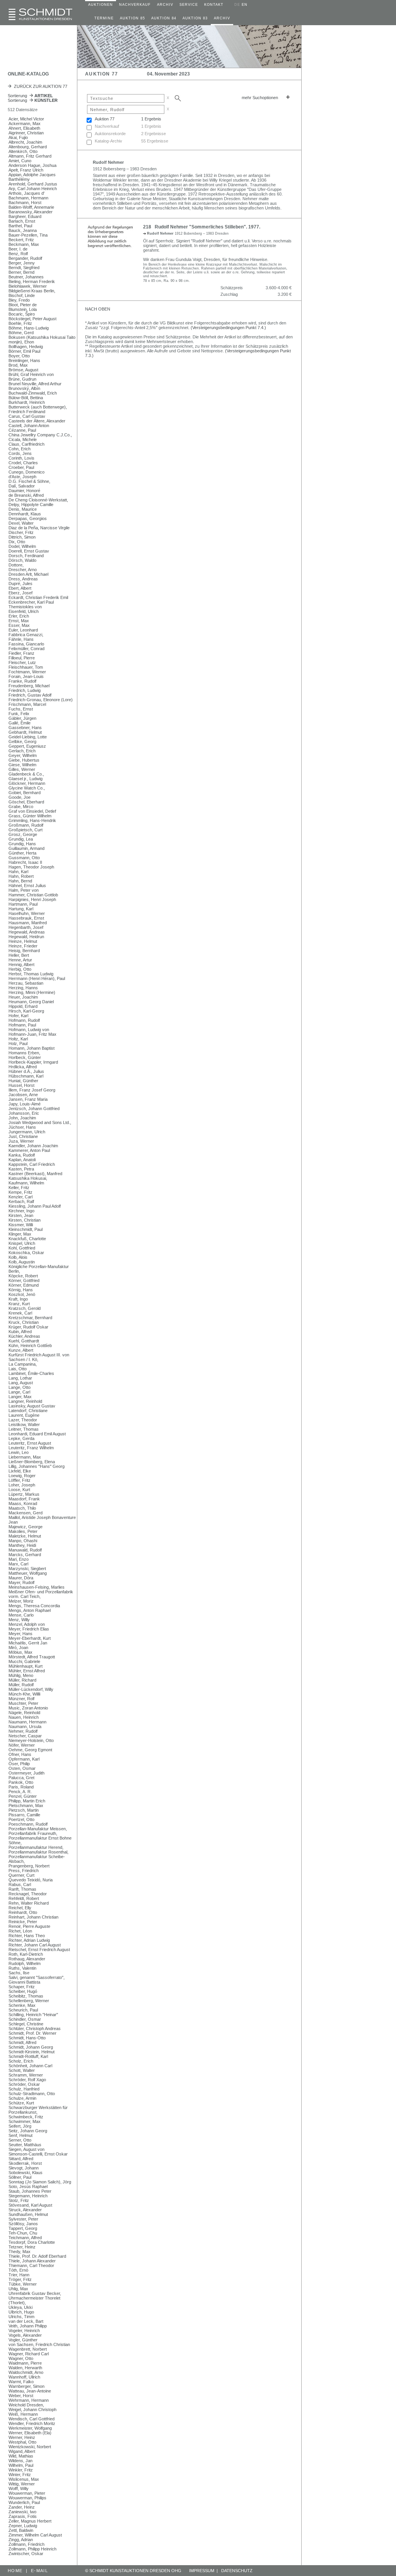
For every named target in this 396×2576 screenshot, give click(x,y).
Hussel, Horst (21, 1085)
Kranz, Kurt (19, 1304)
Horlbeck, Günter (25, 1057)
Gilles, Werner (22, 769)
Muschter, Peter (23, 1703)
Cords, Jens (20, 453)
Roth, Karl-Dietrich (26, 1954)
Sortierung (30, 96)
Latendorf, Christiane (28, 1411)
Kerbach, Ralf (21, 1201)
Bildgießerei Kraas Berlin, (32, 291)
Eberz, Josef (20, 593)
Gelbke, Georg (22, 741)
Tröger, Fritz (20, 2279)
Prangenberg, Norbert (29, 1866)
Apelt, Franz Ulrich (26, 170)
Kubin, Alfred (20, 1332)
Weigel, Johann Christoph (32, 2410)
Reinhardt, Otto (23, 1912)
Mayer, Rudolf (21, 1582)
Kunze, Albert (21, 1350)
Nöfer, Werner (22, 1745)
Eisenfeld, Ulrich (24, 611)
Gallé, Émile (20, 723)
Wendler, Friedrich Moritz (32, 2423)
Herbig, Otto (20, 969)
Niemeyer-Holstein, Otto (31, 1740)
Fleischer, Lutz (22, 662)
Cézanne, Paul (22, 430)
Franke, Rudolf (22, 681)
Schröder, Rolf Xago (27, 2080)
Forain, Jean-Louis (26, 676)
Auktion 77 (105, 119)
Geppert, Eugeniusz (27, 746)
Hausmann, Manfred (28, 923)
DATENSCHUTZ (237, 2571)
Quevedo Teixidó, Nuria (31, 1880)
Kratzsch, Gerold (25, 1308)
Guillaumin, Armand (26, 848)
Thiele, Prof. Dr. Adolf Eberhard (37, 2256)
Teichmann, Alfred (25, 2238)
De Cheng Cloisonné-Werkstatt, (38, 500)
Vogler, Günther (23, 2340)
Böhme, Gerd (21, 333)
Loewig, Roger (22, 1476)
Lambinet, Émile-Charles (31, 1373)
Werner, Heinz (22, 2437)
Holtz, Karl (18, 1039)
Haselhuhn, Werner (27, 913)
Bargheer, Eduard (25, 216)
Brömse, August (23, 370)
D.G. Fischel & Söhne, (29, 481)
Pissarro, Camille (24, 1815)
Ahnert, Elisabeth (24, 128)
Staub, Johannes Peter (30, 2191)
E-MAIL (39, 2571)
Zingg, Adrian (21, 2540)
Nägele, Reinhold (24, 1713)
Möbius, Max (20, 1652)
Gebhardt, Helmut (25, 732)
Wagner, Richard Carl (29, 2354)
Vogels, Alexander (25, 2335)
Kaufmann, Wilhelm (26, 1183)
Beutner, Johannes (26, 277)
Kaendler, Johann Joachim (33, 1146)
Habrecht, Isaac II (25, 862)
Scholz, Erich (21, 2061)
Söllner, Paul (20, 2177)
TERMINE (104, 18)
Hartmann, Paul (23, 904)
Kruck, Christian (24, 1322)
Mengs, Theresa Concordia (34, 1606)
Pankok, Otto (21, 1782)
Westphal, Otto (22, 2442)
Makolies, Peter (23, 1531)
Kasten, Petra (21, 1169)
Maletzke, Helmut (25, 1536)
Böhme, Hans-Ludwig (29, 328)
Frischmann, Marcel (27, 704)
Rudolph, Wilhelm (25, 1963)
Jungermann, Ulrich (27, 1132)
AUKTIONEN (101, 5)
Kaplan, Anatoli (22, 1160)
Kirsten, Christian (25, 1220)
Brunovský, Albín (24, 388)
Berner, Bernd (21, 272)
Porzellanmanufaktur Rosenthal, (38, 1852)
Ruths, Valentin (22, 1968)
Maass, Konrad (23, 1503)
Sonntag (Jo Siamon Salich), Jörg (40, 2182)
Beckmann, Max (24, 244)
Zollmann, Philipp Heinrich (32, 2549)
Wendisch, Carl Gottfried (32, 2419)
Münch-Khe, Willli (24, 1694)
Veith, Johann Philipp (28, 2326)
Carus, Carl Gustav (27, 416)
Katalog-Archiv (108, 141)
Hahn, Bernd (20, 881)
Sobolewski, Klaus (26, 2173)
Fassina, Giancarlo (26, 644)
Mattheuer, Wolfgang (28, 1573)
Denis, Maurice (23, 509)
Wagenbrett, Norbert (28, 2349)
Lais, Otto (18, 1369)
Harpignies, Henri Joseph (32, 899)
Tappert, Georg (23, 2228)
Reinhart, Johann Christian (33, 1917)
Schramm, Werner (26, 2075)
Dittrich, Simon (22, 537)
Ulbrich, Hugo (21, 2312)
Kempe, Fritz (20, 1192)
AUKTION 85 (132, 18)
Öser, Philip (19, 1764)
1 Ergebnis (151, 119)
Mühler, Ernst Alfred (27, 1671)
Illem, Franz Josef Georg (32, 1090)
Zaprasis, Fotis (23, 2516)
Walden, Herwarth (25, 2368)
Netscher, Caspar (25, 1736)
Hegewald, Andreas (27, 932)
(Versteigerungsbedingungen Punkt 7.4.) (228, 328)
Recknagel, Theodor (28, 1894)
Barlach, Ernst (22, 221)
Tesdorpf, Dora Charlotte (32, 2242)
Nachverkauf (107, 126)
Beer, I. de (18, 249)
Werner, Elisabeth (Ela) (30, 2433)
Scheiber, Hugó (23, 1991)
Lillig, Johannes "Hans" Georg (37, 1466)
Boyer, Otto (19, 356)
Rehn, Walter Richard (29, 1903)
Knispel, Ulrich (22, 1243)
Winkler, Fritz (21, 2470)
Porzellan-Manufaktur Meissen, (38, 1829)
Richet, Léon (20, 1931)
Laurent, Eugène (24, 1415)
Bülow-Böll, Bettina (26, 398)
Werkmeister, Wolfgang (30, 2428)
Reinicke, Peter (23, 1922)
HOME (15, 2571)
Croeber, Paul (21, 467)
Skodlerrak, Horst (25, 2163)
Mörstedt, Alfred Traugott (32, 1657)
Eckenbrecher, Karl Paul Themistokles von (31, 604)
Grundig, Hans (22, 844)
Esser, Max (19, 625)
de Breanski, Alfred (26, 495)
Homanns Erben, (24, 1053)
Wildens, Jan (20, 2461)
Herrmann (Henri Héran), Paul (37, 978)
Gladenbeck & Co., (26, 774)
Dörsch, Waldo (22, 560)
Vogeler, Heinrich (24, 2331)
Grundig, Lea (21, 839)
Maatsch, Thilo (22, 1508)
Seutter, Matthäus (25, 2145)
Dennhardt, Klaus (25, 514)
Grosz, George (23, 834)
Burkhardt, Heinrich (27, 402)
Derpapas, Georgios (28, 518)
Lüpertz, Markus (24, 1494)
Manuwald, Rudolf (25, 1550)
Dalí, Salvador (22, 486)
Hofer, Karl (18, 1016)
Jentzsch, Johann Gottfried (34, 1109)
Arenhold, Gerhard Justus (33, 184)
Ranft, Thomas (22, 1889)
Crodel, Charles (23, 463)
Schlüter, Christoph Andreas (35, 2029)
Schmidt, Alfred (22, 2042)
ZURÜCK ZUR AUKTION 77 (39, 86)
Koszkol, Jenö (22, 1294)
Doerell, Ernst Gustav (29, 551)
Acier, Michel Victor (26, 119)
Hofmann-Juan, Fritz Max (32, 1034)
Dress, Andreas (23, 579)
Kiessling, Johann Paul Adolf (35, 1206)
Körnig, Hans (21, 1290)
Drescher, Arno (23, 570)
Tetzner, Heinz (22, 2247)
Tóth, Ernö (18, 2270)
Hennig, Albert (21, 964)
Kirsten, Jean (21, 1215)
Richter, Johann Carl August (35, 1945)
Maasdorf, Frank (24, 1499)
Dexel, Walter (21, 523)
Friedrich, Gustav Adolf (30, 695)
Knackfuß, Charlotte (27, 1239)
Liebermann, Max (25, 1457)
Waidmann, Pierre (25, 2363)
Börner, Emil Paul (24, 351)
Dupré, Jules (20, 584)
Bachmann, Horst (25, 203)
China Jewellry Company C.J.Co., (40, 435)
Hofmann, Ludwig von (29, 1030)
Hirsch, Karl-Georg (26, 1011)
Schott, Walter (22, 2070)
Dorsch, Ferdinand (26, 556)
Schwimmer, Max (25, 2121)
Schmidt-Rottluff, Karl (28, 2056)
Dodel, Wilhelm (22, 546)
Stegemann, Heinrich (28, 2196)
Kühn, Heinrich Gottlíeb (30, 1345)
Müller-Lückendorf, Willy (31, 1689)
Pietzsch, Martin (24, 1810)
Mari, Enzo (19, 1559)
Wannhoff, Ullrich (24, 2377)
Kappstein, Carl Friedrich (32, 1164)
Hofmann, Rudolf (24, 1020)
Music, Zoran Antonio (28, 1708)
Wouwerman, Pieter (27, 2493)
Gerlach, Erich (22, 751)
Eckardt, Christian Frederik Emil (38, 597)
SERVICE (189, 5)
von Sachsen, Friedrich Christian (39, 2344)
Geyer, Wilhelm (23, 755)
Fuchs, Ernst (21, 709)
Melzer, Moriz (21, 1601)
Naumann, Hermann (27, 1722)
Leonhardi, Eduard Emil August (37, 1434)
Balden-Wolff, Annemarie (31, 207)
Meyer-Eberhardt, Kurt (30, 1638)
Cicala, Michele (23, 439)
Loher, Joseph (22, 1485)
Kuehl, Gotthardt (24, 1341)
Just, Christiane (23, 1136)
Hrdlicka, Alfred (23, 1067)
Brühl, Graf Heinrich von (31, 374)
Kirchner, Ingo (21, 1211)
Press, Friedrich (24, 1871)
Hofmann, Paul (22, 1025)
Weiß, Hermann (23, 2414)
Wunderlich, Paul (24, 2502)
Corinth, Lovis (21, 458)
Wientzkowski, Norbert (30, 2447)
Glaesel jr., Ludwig (26, 779)
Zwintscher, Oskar (26, 2554)
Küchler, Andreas (24, 1336)
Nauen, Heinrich (24, 1717)
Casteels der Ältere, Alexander (37, 421)
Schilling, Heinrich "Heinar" (33, 2015)
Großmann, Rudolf (26, 825)
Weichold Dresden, (26, 2405)
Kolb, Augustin (22, 1262)
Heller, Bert (19, 955)
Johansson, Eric (24, 1113)
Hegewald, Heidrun (26, 937)
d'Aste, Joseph (22, 477)
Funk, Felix (19, 714)
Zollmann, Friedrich (26, 2544)
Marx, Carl (18, 1564)
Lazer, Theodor (23, 1420)
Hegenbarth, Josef (26, 927)
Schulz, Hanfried (24, 2089)
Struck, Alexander (25, 2210)
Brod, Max (18, 365)
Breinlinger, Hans (24, 360)
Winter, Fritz (20, 2475)
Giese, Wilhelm (22, 765)
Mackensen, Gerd (26, 1513)
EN (245, 5)
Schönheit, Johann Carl (30, 2066)
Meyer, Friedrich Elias (29, 1629)
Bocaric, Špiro (22, 314)
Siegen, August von (26, 2149)
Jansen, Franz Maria (28, 1099)
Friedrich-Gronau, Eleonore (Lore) (41, 700)
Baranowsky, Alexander (31, 212)
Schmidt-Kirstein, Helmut (32, 2052)
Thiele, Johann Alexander (32, 2261)
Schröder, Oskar (24, 2084)
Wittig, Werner (22, 2484)
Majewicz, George (26, 1527)
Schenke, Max (22, 2005)
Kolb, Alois (18, 1257)
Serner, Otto (20, 2140)
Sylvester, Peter (23, 2219)
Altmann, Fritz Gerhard (30, 156)
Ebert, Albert (20, 588)
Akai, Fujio (18, 137)
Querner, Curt (21, 1875)
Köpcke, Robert (23, 1276)
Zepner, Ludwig (23, 2526)
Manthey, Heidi (22, 1545)
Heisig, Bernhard (24, 951)
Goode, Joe (20, 797)
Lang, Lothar (20, 1378)
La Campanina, (23, 1364)
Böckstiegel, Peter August (32, 319)
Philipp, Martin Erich (27, 1801)
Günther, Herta (22, 853)
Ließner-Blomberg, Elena (32, 1462)
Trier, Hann (19, 2275)
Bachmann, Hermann (28, 198)
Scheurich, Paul (23, 2010)
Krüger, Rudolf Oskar (28, 1327)
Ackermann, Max (25, 124)
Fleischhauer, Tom (26, 667)
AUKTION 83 (195, 18)
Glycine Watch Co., (27, 788)
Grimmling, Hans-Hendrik (32, 820)
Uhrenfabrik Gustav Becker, (35, 2293)
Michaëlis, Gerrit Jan (28, 1643)
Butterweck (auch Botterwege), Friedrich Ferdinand (38, 409)
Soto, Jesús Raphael (28, 2186)
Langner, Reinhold (25, 1401)
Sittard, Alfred (21, 2159)
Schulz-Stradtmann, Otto (32, 2094)
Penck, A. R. (20, 1792)
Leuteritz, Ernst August (30, 1443)
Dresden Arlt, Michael (28, 574)
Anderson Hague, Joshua (32, 165)
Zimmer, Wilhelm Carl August (35, 2535)
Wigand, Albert (22, 2451)
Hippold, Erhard (23, 1006)
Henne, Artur (20, 960)
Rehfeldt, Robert (24, 1898)
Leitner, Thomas (24, 1429)
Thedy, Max (20, 2252)
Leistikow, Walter (24, 1424)
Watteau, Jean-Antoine (30, 2391)
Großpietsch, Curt (26, 830)
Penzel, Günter (23, 1796)
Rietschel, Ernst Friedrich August (39, 1950)
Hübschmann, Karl (26, 1076)
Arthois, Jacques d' (26, 193)
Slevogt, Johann (24, 2168)
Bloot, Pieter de (23, 305)
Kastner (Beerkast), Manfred (35, 1174)
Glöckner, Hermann (27, 783)
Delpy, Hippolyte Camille (31, 505)
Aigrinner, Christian (26, 133)
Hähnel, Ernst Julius (27, 886)
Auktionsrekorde (110, 134)
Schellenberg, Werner (29, 2001)
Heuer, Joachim (23, 997)
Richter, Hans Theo (27, 1936)
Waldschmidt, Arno (26, 2372)
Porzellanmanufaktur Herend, (36, 1847)
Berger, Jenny (22, 263)
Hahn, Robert (21, 876)
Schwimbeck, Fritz (26, 2117)
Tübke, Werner (23, 2284)
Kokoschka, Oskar (26, 1253)
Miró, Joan (18, 1648)
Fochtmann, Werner (27, 672)
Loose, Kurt (19, 1490)
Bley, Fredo (19, 300)
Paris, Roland (21, 1787)
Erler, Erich (19, 616)
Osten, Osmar (22, 1768)
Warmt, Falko (21, 2382)
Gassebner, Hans (25, 728)
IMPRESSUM (202, 2571)
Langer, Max (20, 1397)
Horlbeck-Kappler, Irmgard (33, 1062)
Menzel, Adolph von (27, 1624)
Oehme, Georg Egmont (30, 1750)
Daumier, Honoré (24, 491)
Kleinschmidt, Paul (26, 1229)
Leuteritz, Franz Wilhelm (31, 1448)
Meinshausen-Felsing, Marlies (37, 1587)
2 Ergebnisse (154, 134)
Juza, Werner (21, 1141)
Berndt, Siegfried (24, 268)
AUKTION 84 (164, 18)
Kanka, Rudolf (22, 1155)
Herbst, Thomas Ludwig (31, 974)
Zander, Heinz (22, 2507)
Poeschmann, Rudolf (28, 1824)
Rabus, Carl (20, 1884)
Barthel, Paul (20, 226)
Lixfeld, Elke (20, 1471)
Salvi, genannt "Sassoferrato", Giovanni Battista (37, 1980)
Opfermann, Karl (24, 1759)
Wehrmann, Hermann (29, 2400)
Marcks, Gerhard (25, 1555)
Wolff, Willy (19, 2488)
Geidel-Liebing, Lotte (28, 737)
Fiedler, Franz (21, 653)
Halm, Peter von (24, 890)
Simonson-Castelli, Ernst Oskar (38, 2154)
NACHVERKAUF (135, 5)
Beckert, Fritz (21, 240)
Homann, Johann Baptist (32, 1048)
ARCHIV (165, 5)
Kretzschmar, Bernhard (30, 1318)
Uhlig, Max (18, 2289)
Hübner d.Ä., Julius (26, 1071)
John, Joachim (22, 1118)
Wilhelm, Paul (21, 2465)
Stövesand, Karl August (30, 2205)
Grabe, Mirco (21, 807)
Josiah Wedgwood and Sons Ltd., (40, 1122)
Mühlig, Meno (21, 1675)
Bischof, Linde (22, 295)
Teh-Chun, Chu (23, 2233)
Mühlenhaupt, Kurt (26, 1666)
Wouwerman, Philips (27, 2498)
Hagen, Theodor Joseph (31, 867)
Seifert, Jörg (20, 2126)
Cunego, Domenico (26, 472)
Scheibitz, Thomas (26, 1996)
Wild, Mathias (21, 2456)
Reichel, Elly (20, 1908)
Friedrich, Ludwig (25, 690)
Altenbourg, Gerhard (28, 147)
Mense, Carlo (21, 1615)
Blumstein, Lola (23, 309)
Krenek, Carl (20, 1313)
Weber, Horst (21, 2396)
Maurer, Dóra (21, 1578)
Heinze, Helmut (23, 941)
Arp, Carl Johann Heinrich (33, 189)
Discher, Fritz (21, 532)
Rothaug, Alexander (27, 1959)
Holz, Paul (18, 1043)
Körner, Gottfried (24, 1280)
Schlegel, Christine (26, 2024)
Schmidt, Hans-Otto (27, 2038)
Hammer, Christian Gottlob (33, 895)
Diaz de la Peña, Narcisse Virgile (39, 528)
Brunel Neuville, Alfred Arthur (35, 384)
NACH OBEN (98, 309)
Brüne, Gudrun (22, 379)
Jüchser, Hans (22, 1127)
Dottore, (16, 565)
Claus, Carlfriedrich (26, 444)
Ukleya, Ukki (20, 2307)
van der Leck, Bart (26, 2321)
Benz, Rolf (18, 254)
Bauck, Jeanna (23, 230)
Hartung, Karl (21, 909)
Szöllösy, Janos (23, 2224)
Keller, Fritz (19, 1188)
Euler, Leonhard (23, 630)
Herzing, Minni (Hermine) (32, 992)
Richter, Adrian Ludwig (29, 1940)
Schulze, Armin (22, 2098)
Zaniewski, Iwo (22, 2512)
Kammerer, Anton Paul (29, 1150)
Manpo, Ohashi (23, 1541)
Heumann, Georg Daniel (31, 1002)
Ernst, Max (19, 621)
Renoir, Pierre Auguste (29, 1926)
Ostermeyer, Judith (26, 1773)
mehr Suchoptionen (260, 98)
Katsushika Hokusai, (28, 1178)
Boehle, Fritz (20, 323)
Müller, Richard (22, 1680)
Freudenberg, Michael (29, 686)
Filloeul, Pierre (22, 658)
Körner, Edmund (24, 1285)
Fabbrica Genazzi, (26, 635)
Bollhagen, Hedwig (26, 347)
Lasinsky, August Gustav (32, 1406)
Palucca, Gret (21, 1778)
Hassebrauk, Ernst (26, 918)
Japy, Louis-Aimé (25, 1104)
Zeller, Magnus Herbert (30, 2521)
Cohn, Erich (20, 449)
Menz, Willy (19, 1620)
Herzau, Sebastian (26, 983)
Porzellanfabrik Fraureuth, (33, 1833)
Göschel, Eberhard (26, 802)
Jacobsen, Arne (23, 1095)
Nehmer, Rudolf (23, 1731)
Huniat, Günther (23, 1081)
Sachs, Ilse (19, 1973)
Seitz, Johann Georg (28, 2131)
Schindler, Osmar (25, 2019)
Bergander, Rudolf (25, 258)
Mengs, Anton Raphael (30, 1610)
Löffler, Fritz (20, 1480)
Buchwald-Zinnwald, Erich (33, 393)
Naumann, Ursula (25, 1726)
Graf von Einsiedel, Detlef (32, 811)
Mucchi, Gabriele (24, 1661)
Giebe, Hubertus (24, 760)
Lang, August (21, 1383)
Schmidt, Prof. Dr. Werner (32, 2033)
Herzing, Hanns (23, 988)
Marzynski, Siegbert (27, 1569)
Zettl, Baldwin (21, 2530)
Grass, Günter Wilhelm (30, 816)
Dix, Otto (17, 542)
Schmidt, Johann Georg (31, 2047)
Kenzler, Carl (20, 1197)
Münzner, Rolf (21, 1699)
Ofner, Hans (20, 1754)
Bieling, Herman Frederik (32, 281)
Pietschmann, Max (26, 1805)
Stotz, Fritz (19, 2200)
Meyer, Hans (20, 1634)
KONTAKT (214, 5)
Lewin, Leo (19, 1452)
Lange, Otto (20, 1387)
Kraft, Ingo (18, 1299)
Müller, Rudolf (21, 1685)
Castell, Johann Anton (29, 426)
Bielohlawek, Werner (28, 286)
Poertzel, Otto (21, 1819)
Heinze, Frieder (23, 946)
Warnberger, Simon (26, 2386)
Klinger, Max (20, 1234)
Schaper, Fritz (22, 1987)
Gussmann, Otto (24, 858)
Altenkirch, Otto (23, 151)
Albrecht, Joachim (25, 142)
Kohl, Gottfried (22, 1248)
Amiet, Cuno (20, 161)
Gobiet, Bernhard (25, 793)
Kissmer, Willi (21, 1225)
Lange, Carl (19, 1392)
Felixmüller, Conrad (26, 649)
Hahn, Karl (18, 872)
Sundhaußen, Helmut (28, 2214)
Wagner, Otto (21, 2358)
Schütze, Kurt (21, 2103)
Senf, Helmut (20, 2135)
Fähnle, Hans (21, 639)
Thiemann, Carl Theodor (31, 2265)
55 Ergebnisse (155, 141)
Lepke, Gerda (21, 1438)
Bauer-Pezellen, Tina (28, 235)
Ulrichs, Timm (21, 2317)
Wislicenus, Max (24, 2479)
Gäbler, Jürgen (22, 718)
